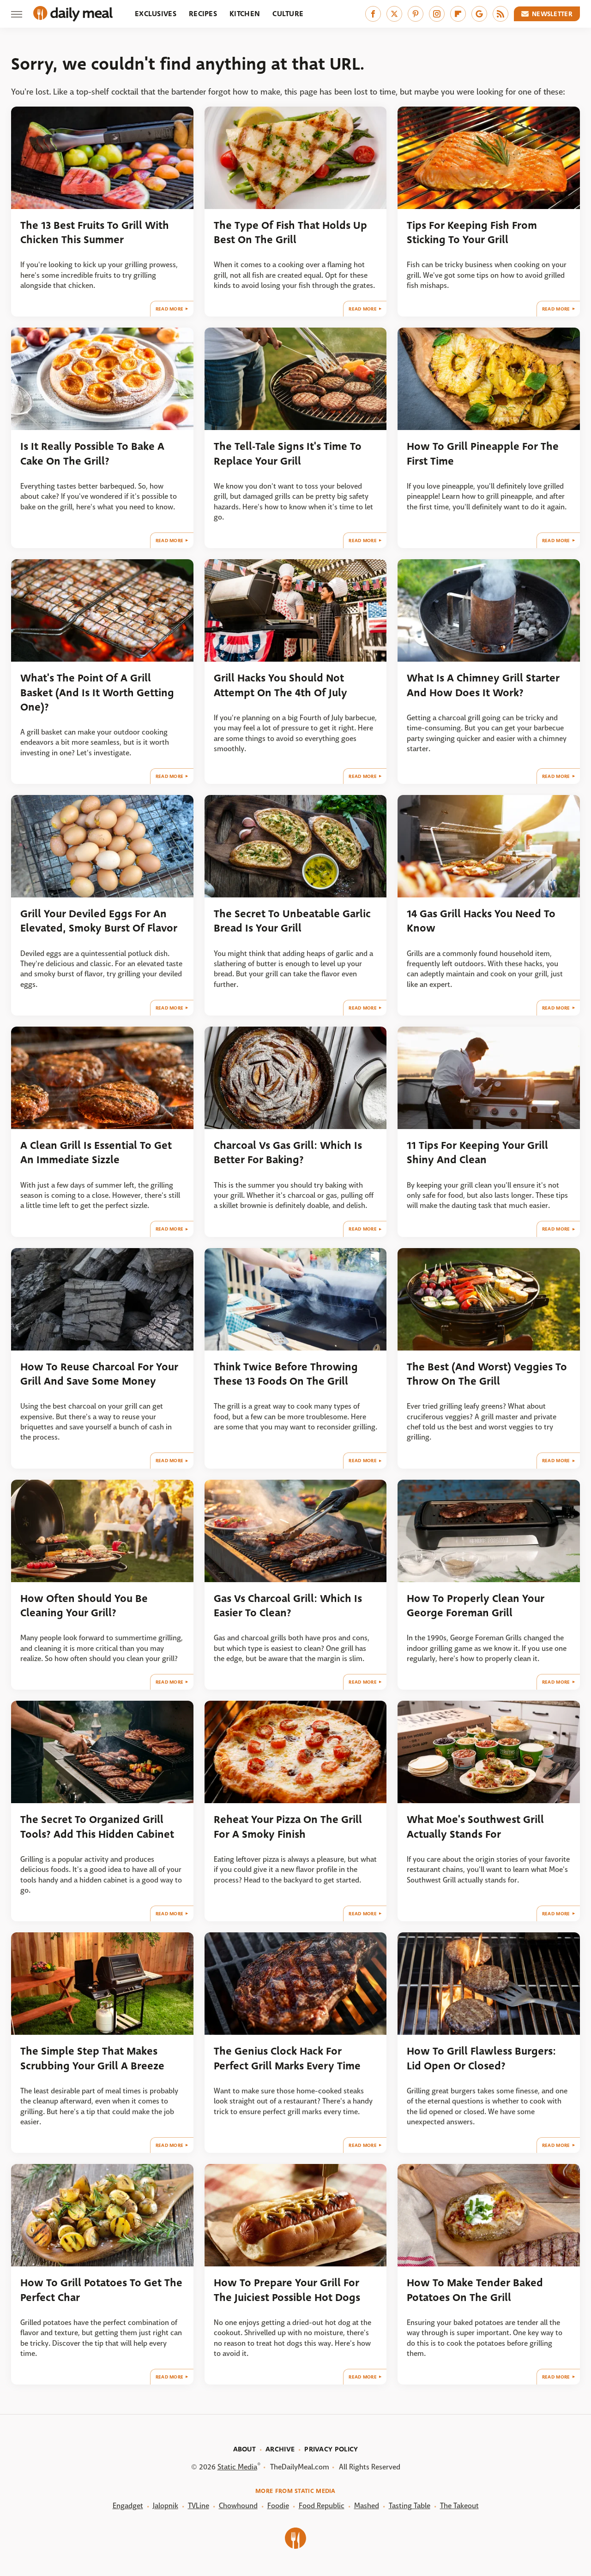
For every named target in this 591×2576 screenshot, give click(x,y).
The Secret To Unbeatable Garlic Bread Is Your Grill (292, 921)
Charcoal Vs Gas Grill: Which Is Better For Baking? (288, 1153)
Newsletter (552, 14)
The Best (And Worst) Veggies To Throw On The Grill (487, 1374)
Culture (288, 14)
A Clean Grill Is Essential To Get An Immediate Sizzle (96, 1153)
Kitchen (245, 14)
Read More (170, 309)
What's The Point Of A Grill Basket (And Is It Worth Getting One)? (97, 693)
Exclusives (156, 14)
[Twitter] (394, 14)
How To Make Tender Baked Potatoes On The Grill (475, 2290)
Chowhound (238, 2506)
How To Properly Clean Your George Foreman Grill (476, 1606)
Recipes (203, 14)
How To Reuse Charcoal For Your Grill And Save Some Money (99, 1374)
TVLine (199, 2506)
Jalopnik (166, 2506)
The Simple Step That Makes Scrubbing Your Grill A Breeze (92, 2058)
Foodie (278, 2506)
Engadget (128, 2506)
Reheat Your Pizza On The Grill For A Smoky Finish (288, 1827)
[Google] (479, 14)
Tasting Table (410, 2506)
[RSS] (501, 14)
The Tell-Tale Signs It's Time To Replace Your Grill (288, 454)
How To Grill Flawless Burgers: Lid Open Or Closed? (481, 2058)
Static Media (237, 2467)
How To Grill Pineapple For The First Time (483, 454)
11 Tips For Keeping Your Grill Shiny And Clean (477, 1153)
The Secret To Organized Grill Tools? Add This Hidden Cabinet (97, 1827)
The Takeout (459, 2506)
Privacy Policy (331, 2449)
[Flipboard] (458, 14)
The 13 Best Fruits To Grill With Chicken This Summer (95, 233)
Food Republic (322, 2506)
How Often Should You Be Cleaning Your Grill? (84, 1606)
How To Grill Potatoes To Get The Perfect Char (101, 2290)
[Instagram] (437, 14)
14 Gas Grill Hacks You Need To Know (481, 921)
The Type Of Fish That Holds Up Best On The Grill (290, 233)
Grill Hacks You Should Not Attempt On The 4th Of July (280, 685)
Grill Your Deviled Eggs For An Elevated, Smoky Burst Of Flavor (99, 921)
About (245, 2449)
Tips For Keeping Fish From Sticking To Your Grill (472, 233)
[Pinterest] (416, 14)
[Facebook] (373, 14)
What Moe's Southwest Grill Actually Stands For (475, 1827)
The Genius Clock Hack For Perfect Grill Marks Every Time (287, 2058)
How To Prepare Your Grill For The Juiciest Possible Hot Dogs (287, 2290)
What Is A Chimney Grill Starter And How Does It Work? (483, 685)
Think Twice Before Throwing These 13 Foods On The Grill (286, 1374)
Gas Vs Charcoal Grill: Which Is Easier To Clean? (288, 1606)
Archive (280, 2449)
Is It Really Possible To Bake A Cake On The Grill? (92, 454)
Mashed (367, 2506)
